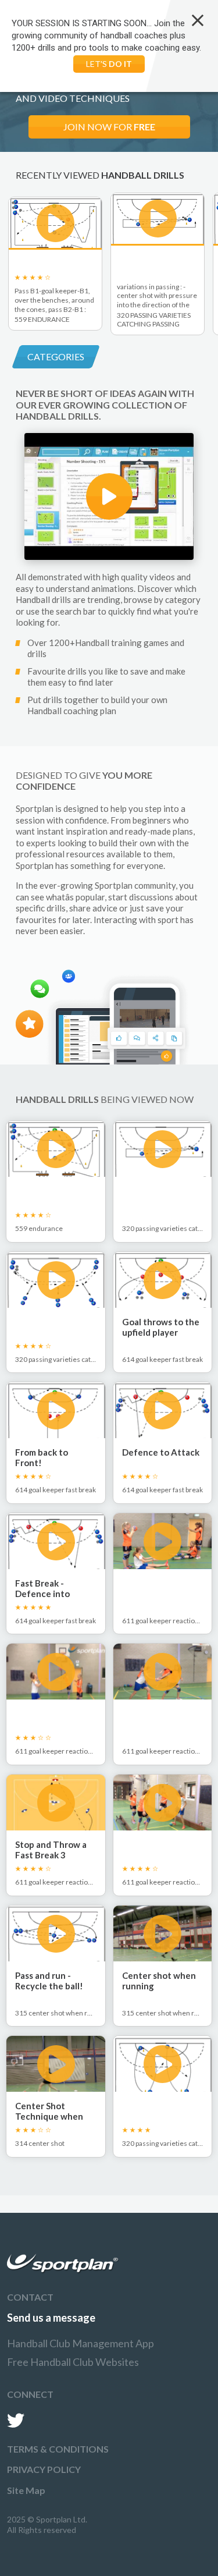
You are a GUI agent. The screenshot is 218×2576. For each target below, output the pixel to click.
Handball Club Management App (81, 2343)
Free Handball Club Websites (73, 2362)
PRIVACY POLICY (44, 2469)
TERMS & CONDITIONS (58, 2449)
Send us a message (51, 2318)
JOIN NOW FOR (109, 127)
